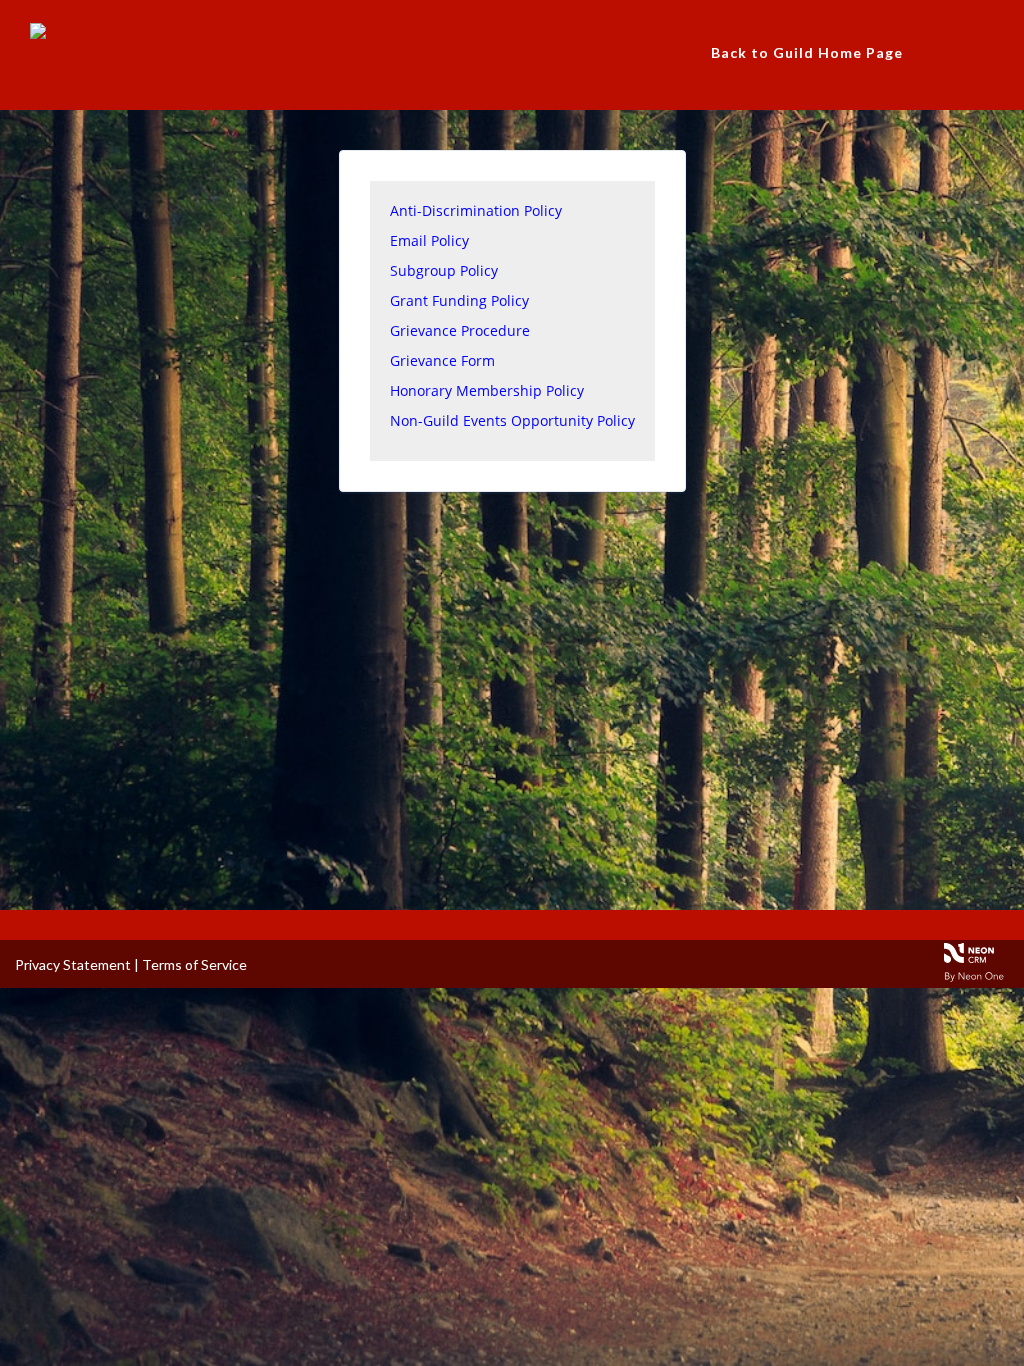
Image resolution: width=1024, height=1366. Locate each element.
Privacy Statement (73, 964)
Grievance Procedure (460, 330)
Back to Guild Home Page (807, 52)
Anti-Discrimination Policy (476, 210)
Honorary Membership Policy (487, 390)
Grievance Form (442, 360)
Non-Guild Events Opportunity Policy (512, 420)
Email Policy (429, 240)
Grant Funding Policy (459, 300)
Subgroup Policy (444, 270)
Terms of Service (194, 964)
